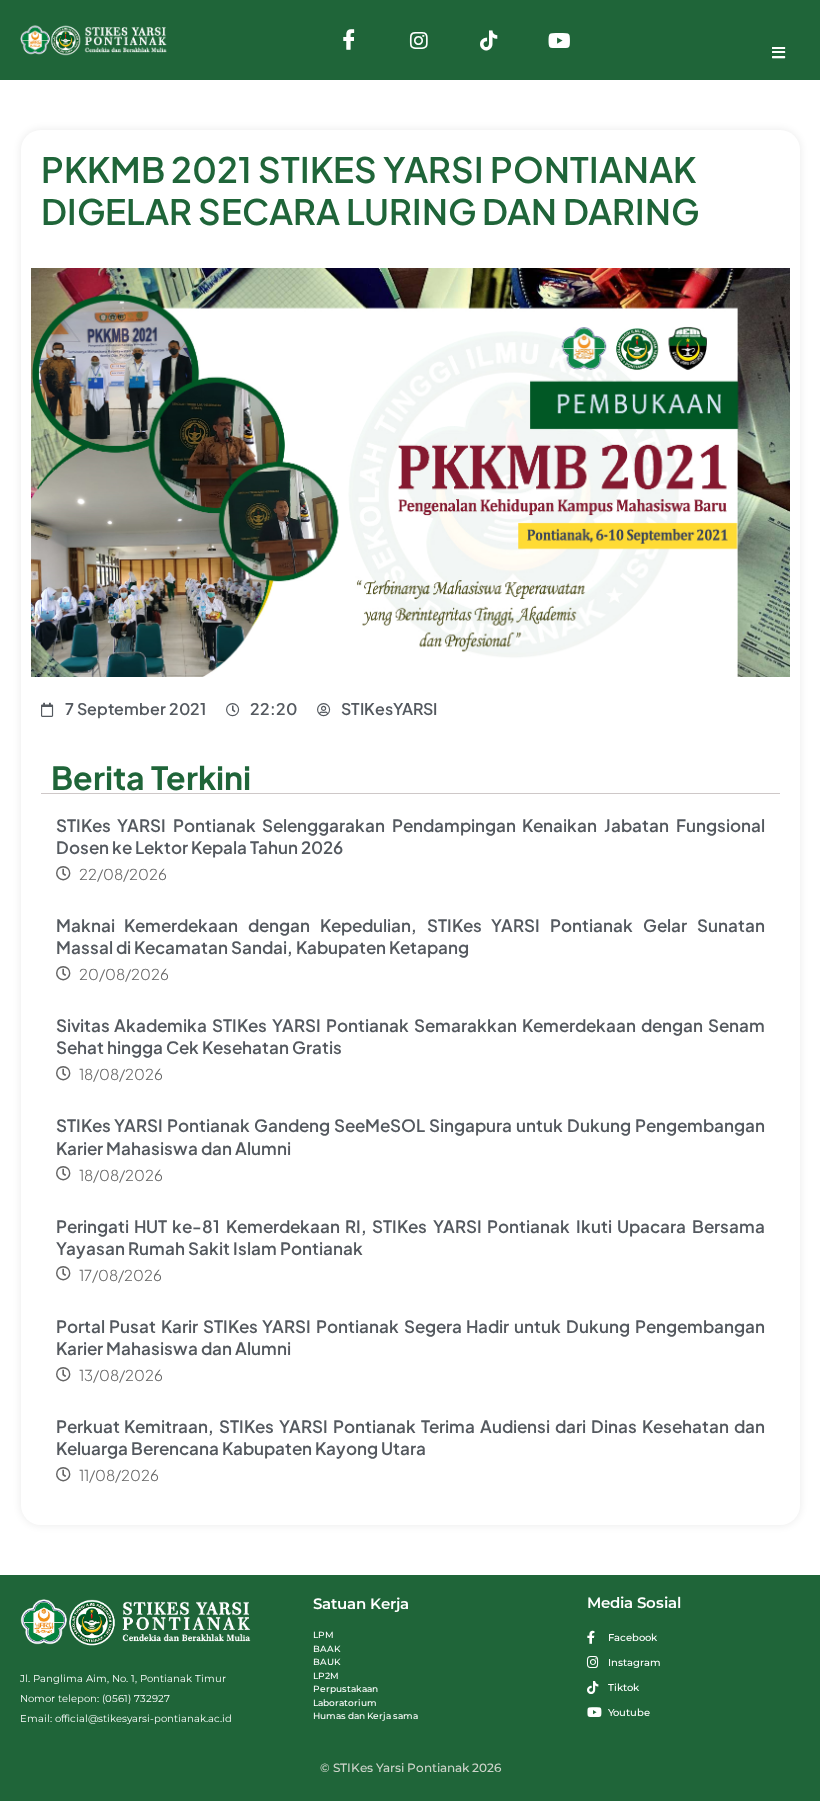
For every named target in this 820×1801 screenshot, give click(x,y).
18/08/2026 (121, 1073)
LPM (323, 1634)
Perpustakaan (345, 1688)
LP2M (326, 1675)
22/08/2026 (123, 873)
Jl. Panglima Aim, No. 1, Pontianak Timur (123, 1678)
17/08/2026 (120, 1274)
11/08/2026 (119, 1474)
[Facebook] (349, 40)
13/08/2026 (121, 1374)
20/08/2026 (124, 973)
